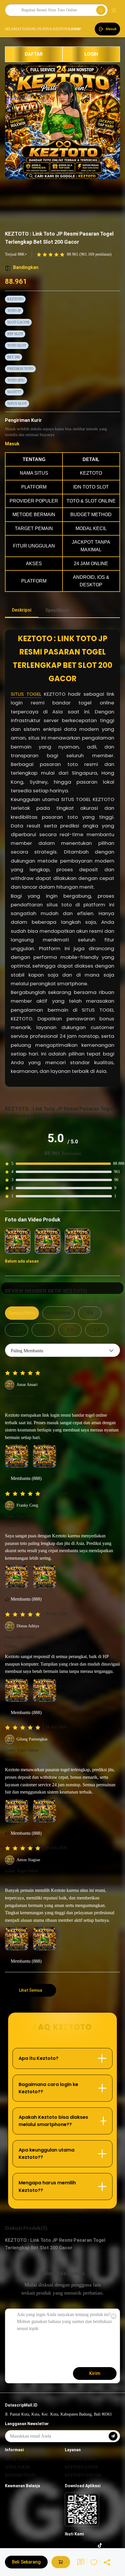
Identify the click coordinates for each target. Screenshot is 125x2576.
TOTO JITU (16, 380)
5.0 (90, 1313)
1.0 (97, 1330)
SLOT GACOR (18, 322)
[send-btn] (113, 2436)
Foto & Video (59, 1313)
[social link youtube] (79, 2545)
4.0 (17, 1330)
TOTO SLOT (17, 346)
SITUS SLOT (17, 404)
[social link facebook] (89, 2545)
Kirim (95, 2373)
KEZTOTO (15, 299)
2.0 (70, 1330)
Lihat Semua (31, 1990)
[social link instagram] (68, 2545)
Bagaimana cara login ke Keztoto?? (48, 2088)
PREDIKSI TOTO (20, 369)
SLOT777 (14, 392)
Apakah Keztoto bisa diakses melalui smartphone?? (53, 2121)
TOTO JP (14, 311)
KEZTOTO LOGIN (81, 2467)
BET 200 (14, 357)
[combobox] (63, 1350)
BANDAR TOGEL (21, 2475)
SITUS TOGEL (26, 694)
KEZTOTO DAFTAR (83, 2475)
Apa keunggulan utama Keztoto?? (47, 2154)
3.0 (43, 1330)
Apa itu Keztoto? (39, 2058)
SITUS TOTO (17, 2459)
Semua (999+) (22, 1313)
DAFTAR (34, 54)
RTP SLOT (15, 334)
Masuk (12, 444)
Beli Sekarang (26, 2562)
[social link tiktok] (100, 2545)
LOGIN (91, 54)
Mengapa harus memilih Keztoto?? (47, 2187)
